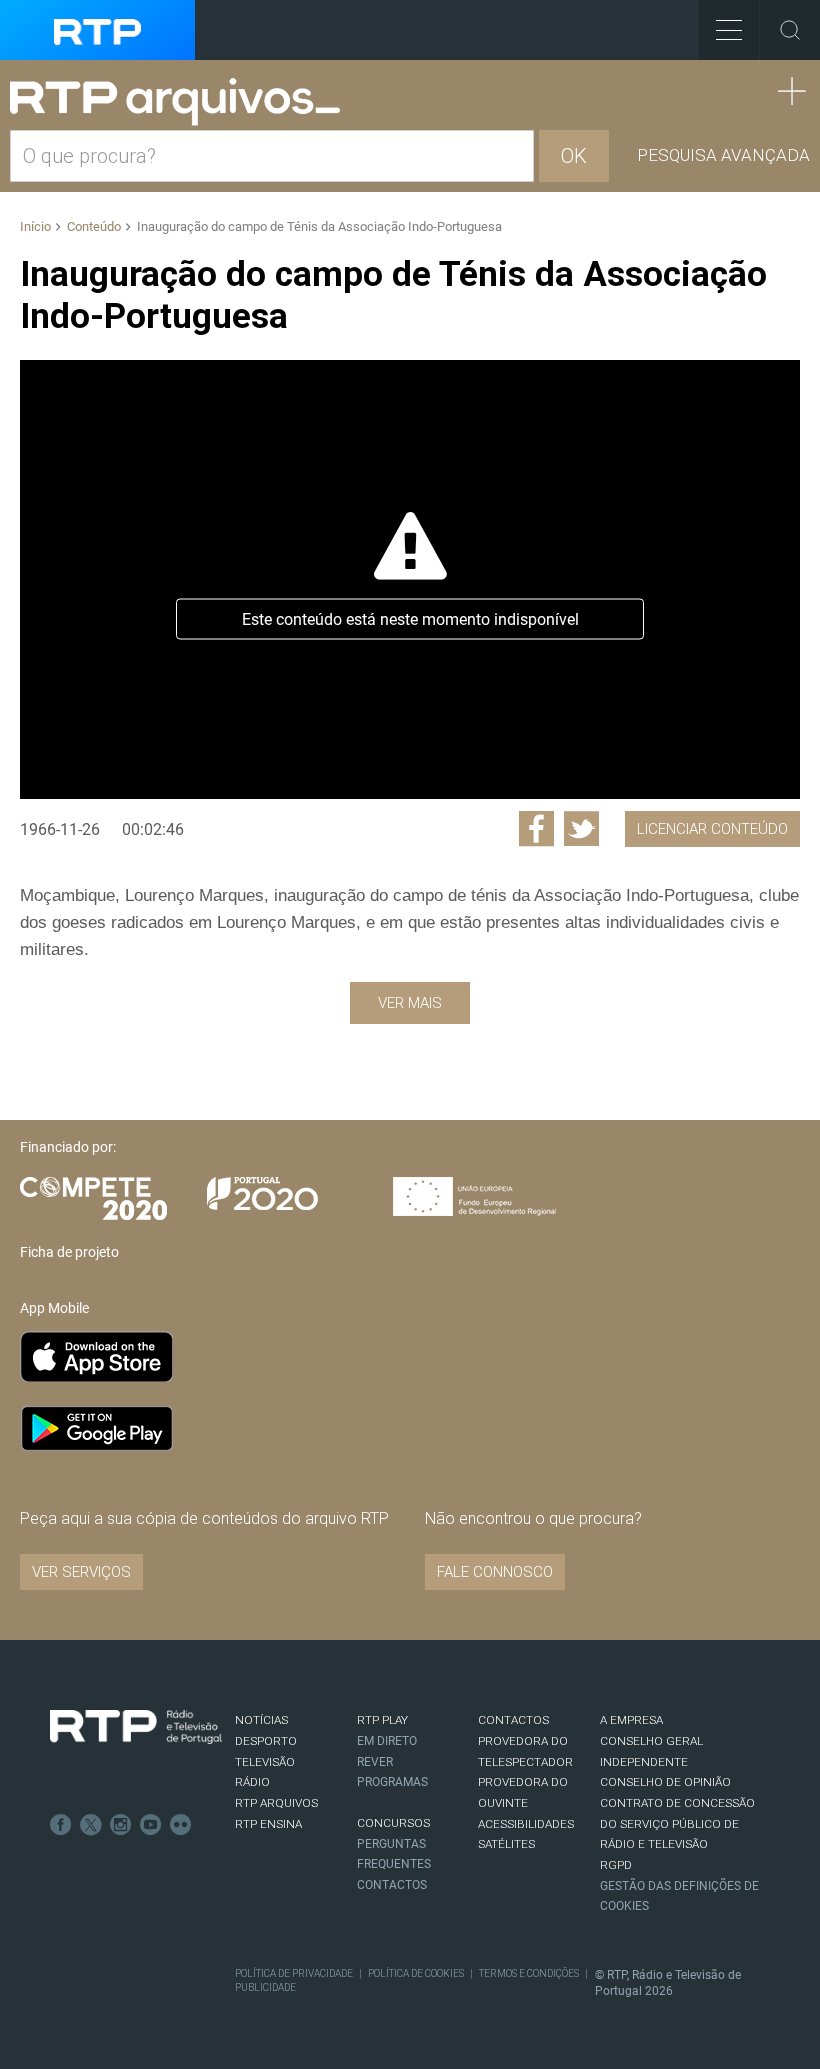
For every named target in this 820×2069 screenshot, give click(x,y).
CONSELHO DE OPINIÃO (665, 1782)
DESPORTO (266, 1741)
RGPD (616, 1865)
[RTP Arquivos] (182, 102)
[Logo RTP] (136, 1727)
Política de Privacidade (294, 1973)
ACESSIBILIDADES (526, 1824)
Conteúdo (94, 226)
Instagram (121, 1825)
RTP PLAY (382, 1720)
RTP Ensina (268, 1824)
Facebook (61, 1825)
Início (35, 226)
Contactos (392, 1885)
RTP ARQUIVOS (276, 1803)
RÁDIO (252, 1782)
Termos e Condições (529, 1973)
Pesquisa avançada (723, 155)
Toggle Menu (729, 30)
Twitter (91, 1825)
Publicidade (265, 1987)
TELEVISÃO (265, 1762)
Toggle (790, 30)
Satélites (506, 1844)
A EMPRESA (631, 1720)
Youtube (151, 1825)
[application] (410, 579)
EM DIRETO (387, 1741)
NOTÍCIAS (261, 1720)
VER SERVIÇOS (81, 1572)
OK (574, 156)
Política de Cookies (416, 1973)
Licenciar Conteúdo (712, 829)
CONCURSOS (393, 1823)
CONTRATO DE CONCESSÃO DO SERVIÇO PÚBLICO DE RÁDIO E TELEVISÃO (677, 1823)
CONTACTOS (513, 1720)
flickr (181, 1825)
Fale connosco (495, 1572)
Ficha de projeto (69, 1252)
